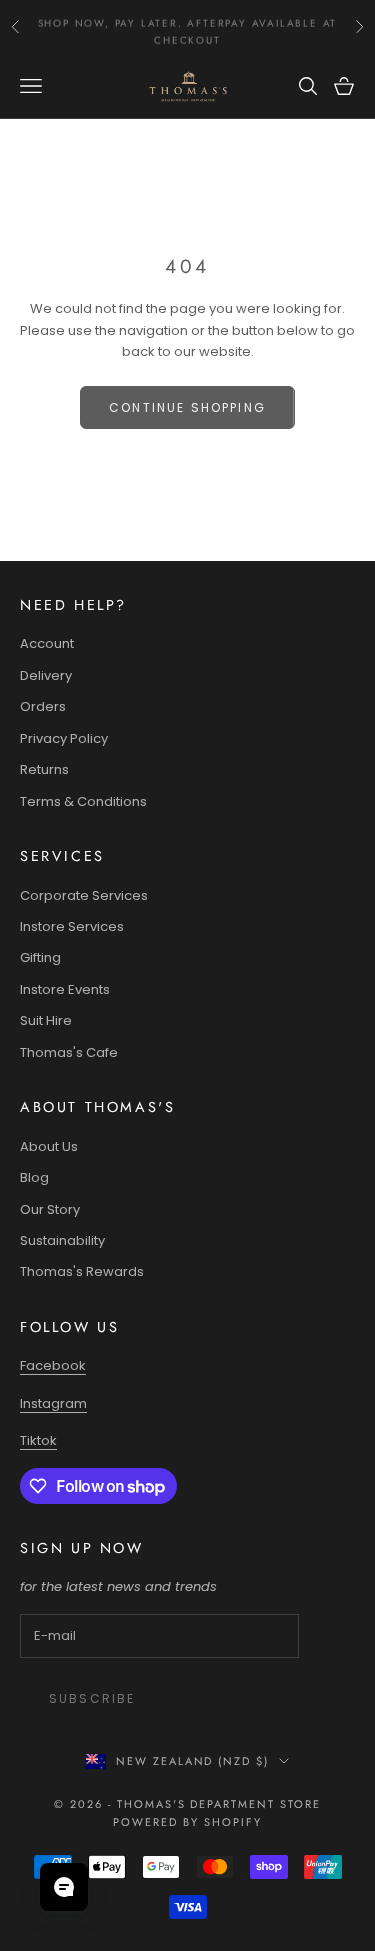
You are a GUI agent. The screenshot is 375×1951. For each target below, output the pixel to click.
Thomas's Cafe (69, 1052)
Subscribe (92, 1698)
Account (47, 643)
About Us (49, 1146)
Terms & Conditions (83, 801)
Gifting (40, 957)
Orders (43, 706)
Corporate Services (84, 895)
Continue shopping (187, 407)
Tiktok (38, 1440)
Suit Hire (46, 1020)
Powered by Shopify (187, 1822)
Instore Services (72, 926)
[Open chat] (64, 1887)
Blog (34, 1177)
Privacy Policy (64, 738)
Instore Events (65, 989)
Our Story (50, 1209)
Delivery (46, 675)
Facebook (53, 1365)
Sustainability (62, 1240)
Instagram (53, 1403)
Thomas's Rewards (82, 1271)
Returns (44, 769)
